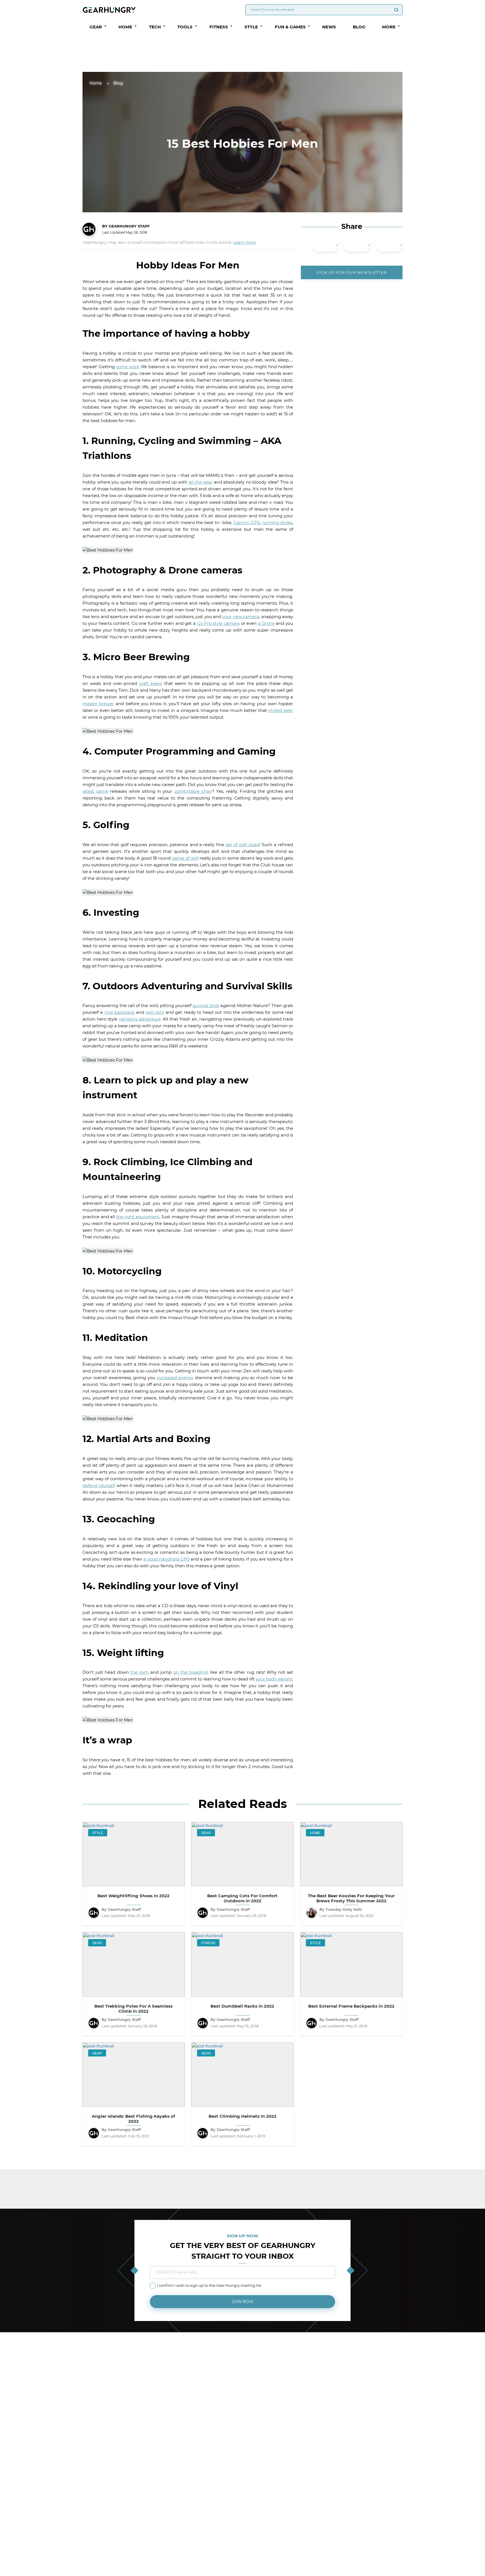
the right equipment (138, 1217)
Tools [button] (185, 27)
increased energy (175, 1378)
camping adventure (140, 1019)
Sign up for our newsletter (352, 272)
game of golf (185, 858)
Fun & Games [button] (290, 27)
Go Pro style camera (218, 623)
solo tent (155, 1012)
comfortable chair (193, 791)
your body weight (274, 1679)
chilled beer (281, 710)
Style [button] (251, 27)
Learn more (244, 242)
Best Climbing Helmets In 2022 (242, 2116)
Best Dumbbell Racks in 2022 (242, 2006)
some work (128, 367)
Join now (243, 2302)
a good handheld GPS (166, 1559)
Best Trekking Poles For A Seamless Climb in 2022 (133, 2009)
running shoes (277, 522)
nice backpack (120, 1012)
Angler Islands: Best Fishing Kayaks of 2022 (133, 2119)
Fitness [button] (219, 27)
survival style (206, 1005)
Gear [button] (96, 27)
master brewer (98, 704)
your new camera (241, 617)
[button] (105, 26)
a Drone (266, 623)
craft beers (150, 683)
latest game (95, 791)
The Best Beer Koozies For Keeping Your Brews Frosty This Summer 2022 (351, 1898)
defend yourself (99, 1485)
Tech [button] (155, 27)
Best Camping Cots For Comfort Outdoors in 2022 (242, 1898)
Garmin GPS (247, 522)
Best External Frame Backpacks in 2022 (351, 2006)
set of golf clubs (242, 845)
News (329, 27)
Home (96, 83)
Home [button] (125, 27)
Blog (359, 27)
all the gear (201, 482)
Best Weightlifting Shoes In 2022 (133, 1896)
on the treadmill (191, 1672)
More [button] (389, 27)
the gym (140, 1672)
